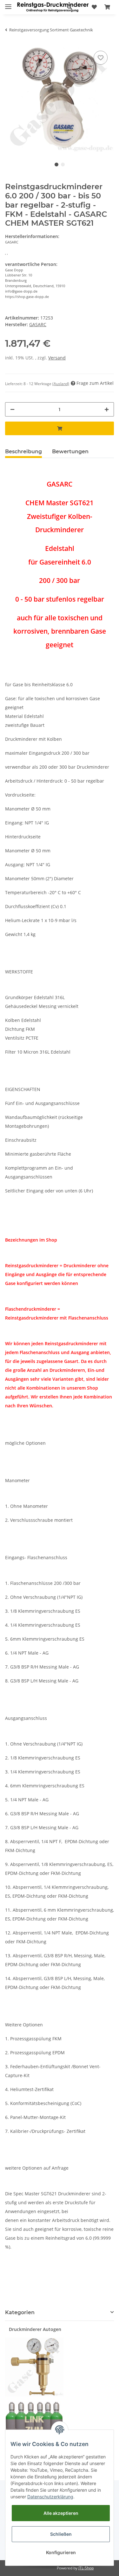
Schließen (61, 2534)
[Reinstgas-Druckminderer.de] (53, 7)
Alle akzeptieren (61, 2513)
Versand (57, 358)
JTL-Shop (86, 2568)
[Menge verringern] (12, 409)
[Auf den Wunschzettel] (101, 58)
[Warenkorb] (107, 7)
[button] (69, 7)
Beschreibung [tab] (23, 452)
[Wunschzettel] (94, 7)
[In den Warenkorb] (60, 428)
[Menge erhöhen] (107, 409)
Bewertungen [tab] (70, 452)
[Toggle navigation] (8, 4)
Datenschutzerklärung (50, 2497)
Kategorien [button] (20, 2312)
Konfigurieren (61, 2552)
